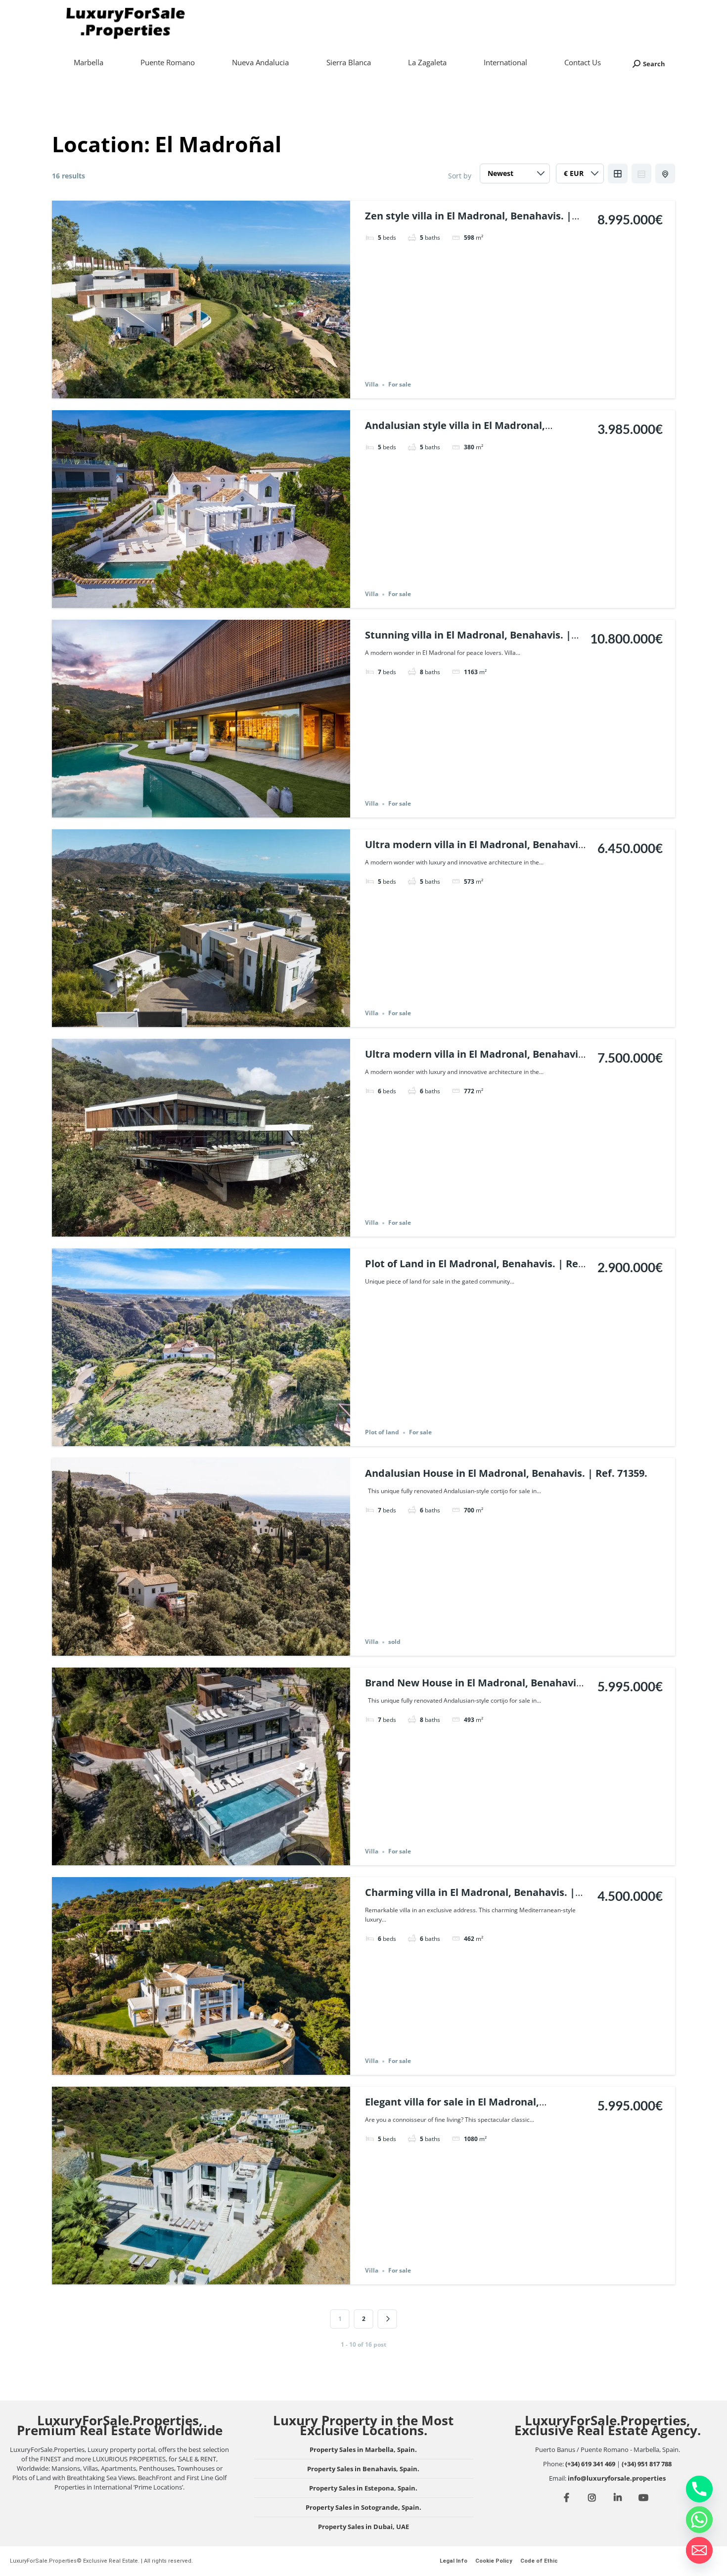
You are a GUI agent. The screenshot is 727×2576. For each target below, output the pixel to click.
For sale (400, 385)
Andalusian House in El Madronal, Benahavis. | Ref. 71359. (506, 1473)
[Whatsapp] (699, 2520)
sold (394, 1642)
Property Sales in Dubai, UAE (363, 2527)
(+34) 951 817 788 (647, 2464)
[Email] (699, 2550)
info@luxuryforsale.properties (617, 2478)
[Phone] (699, 2489)
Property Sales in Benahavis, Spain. (363, 2469)
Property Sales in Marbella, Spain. (363, 2449)
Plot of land (382, 1433)
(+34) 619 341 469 (590, 2464)
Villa (372, 385)
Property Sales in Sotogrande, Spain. (363, 2507)
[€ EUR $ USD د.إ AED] (580, 176)
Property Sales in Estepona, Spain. (363, 2488)
